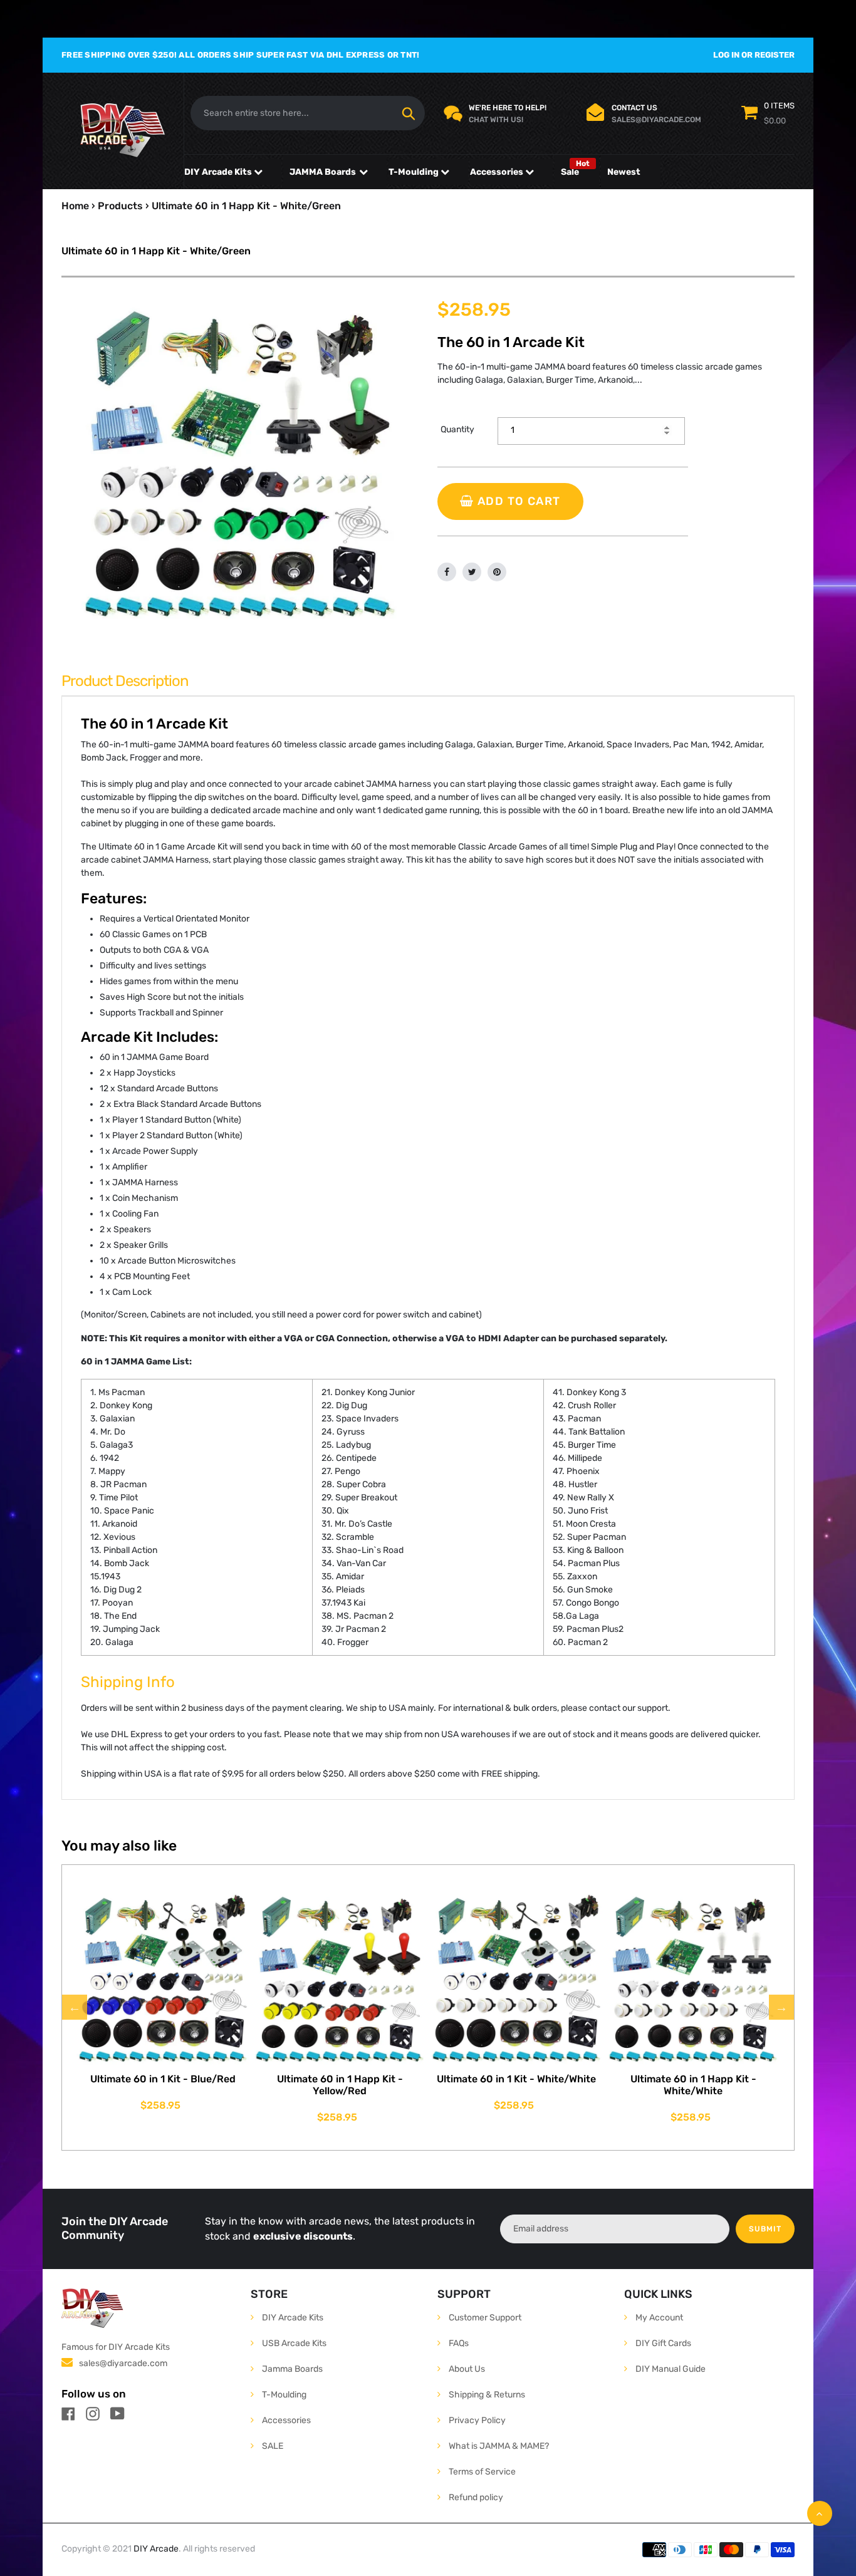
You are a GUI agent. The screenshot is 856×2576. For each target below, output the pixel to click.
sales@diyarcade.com (123, 2363)
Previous (75, 2007)
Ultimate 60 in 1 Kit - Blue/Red (163, 2079)
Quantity (457, 429)
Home (75, 206)
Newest (624, 172)
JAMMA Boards (323, 172)
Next (781, 2007)
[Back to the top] (820, 2513)
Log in (726, 55)
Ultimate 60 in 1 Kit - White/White (516, 2079)
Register (775, 55)
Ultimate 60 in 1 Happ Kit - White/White (693, 2085)
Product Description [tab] (125, 681)
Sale (570, 172)
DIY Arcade (156, 2549)
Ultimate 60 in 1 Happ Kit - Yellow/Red (340, 2085)
